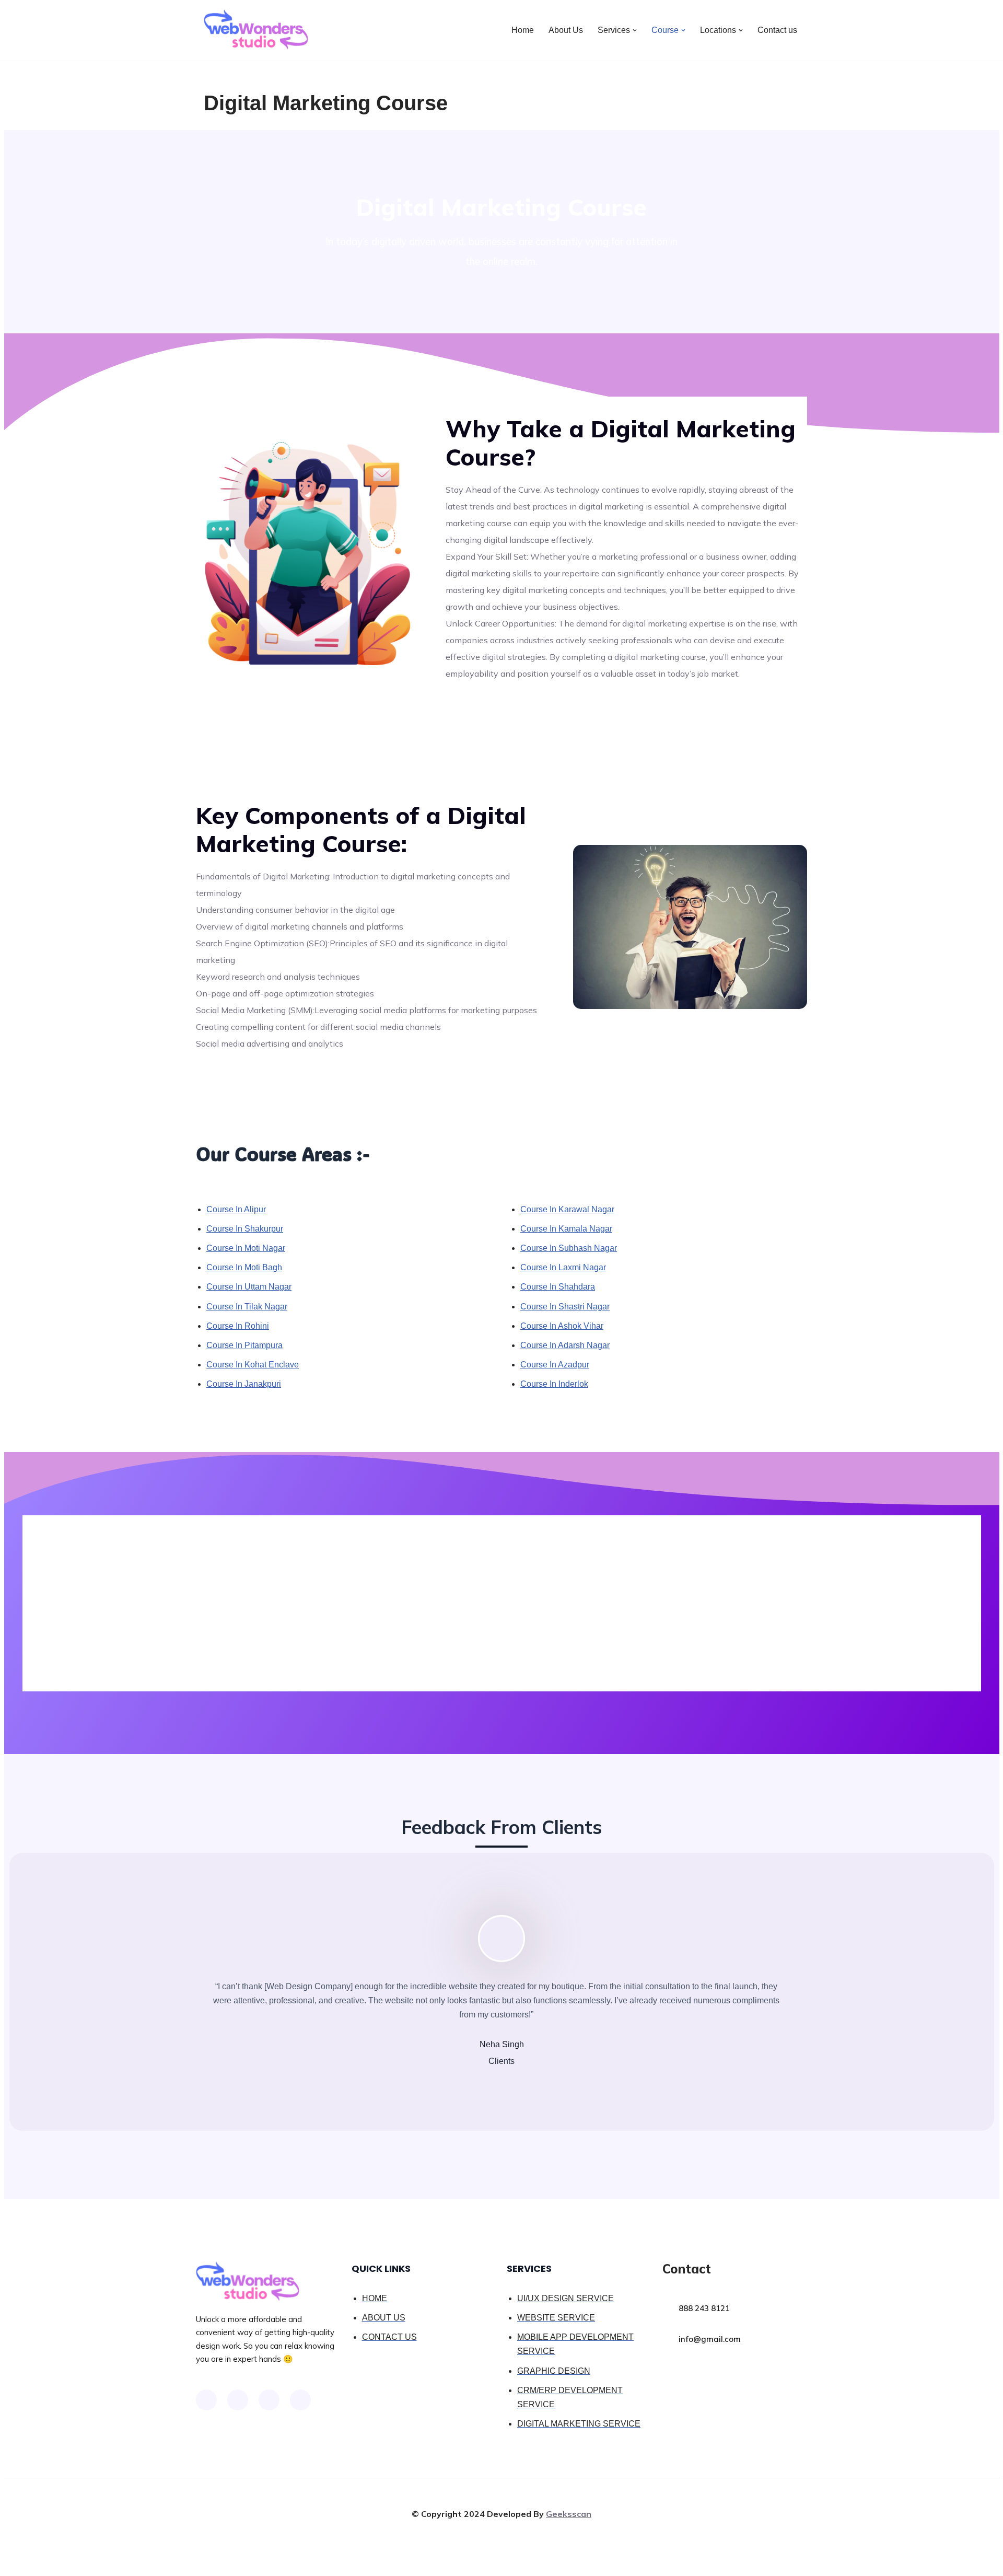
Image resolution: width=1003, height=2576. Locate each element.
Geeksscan (569, 2514)
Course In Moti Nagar (246, 1248)
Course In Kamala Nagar (566, 1229)
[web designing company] (256, 30)
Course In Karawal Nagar (567, 1209)
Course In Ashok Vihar (562, 1326)
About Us (566, 30)
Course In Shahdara (558, 1287)
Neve (214, 2563)
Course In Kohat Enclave (253, 1365)
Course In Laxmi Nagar (563, 1267)
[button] (635, 30)
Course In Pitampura (244, 1345)
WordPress (297, 2563)
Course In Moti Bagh (244, 1267)
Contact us (777, 30)
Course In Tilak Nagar (247, 1307)
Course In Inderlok (554, 1384)
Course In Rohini (238, 1326)
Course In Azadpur (555, 1365)
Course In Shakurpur (245, 1229)
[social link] (206, 2400)
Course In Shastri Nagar (565, 1307)
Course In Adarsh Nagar (565, 1345)
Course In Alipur (236, 1209)
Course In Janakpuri (244, 1384)
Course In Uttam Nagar (249, 1287)
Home (523, 30)
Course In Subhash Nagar (569, 1248)
